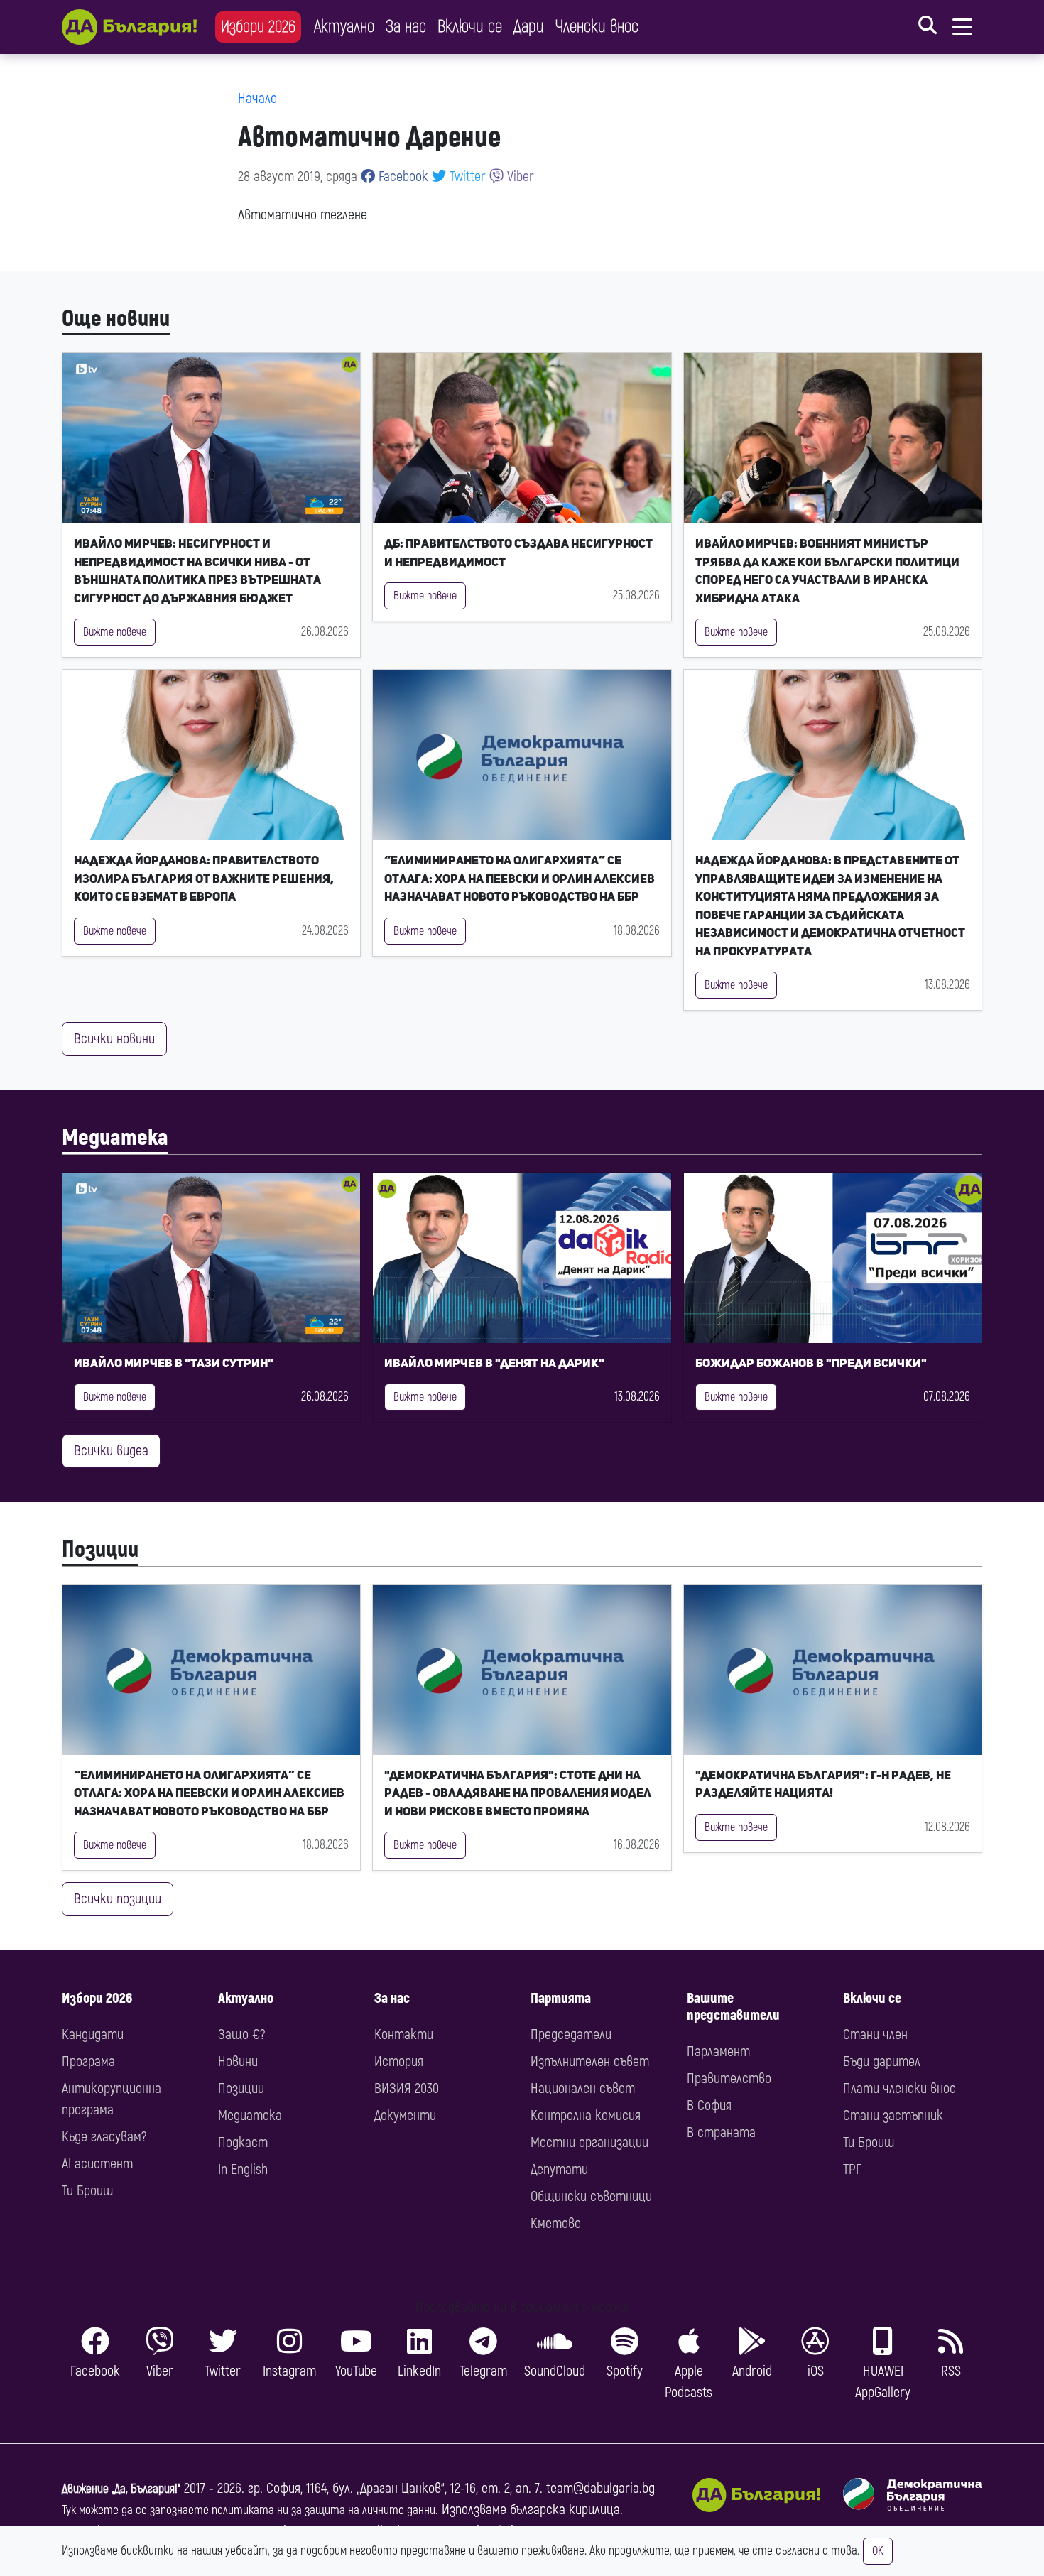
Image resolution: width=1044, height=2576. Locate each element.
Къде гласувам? (104, 2137)
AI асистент (97, 2164)
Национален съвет (583, 2088)
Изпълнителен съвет (590, 2061)
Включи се (470, 27)
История (399, 2061)
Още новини (116, 319)
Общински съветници (591, 2196)
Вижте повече (115, 632)
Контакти (404, 2034)
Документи (405, 2115)
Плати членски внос (899, 2088)
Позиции (100, 1550)
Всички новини (114, 1039)
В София (709, 2105)
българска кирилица (565, 2510)
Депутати (559, 2169)
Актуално (344, 27)
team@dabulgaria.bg (600, 2488)
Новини (238, 2061)
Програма (88, 2061)
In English (243, 2169)
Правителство (729, 2078)
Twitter (466, 176)
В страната (721, 2132)
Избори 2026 (258, 27)
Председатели (571, 2034)
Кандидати (93, 2034)
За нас (406, 27)
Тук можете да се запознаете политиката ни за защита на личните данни (249, 2510)
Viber (519, 176)
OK (878, 2551)
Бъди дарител (882, 2061)
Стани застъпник (893, 2115)
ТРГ (852, 2169)
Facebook (402, 176)
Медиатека (115, 1138)
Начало (257, 98)
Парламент (718, 2051)
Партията (561, 1998)
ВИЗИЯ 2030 (407, 2088)
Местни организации (589, 2142)
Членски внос (597, 27)
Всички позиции (118, 1899)
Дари (529, 27)
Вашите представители (733, 2007)
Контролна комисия (586, 2115)
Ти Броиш (87, 2191)
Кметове (556, 2223)
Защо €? (241, 2034)
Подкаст (243, 2142)
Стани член (875, 2034)
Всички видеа (111, 1451)
